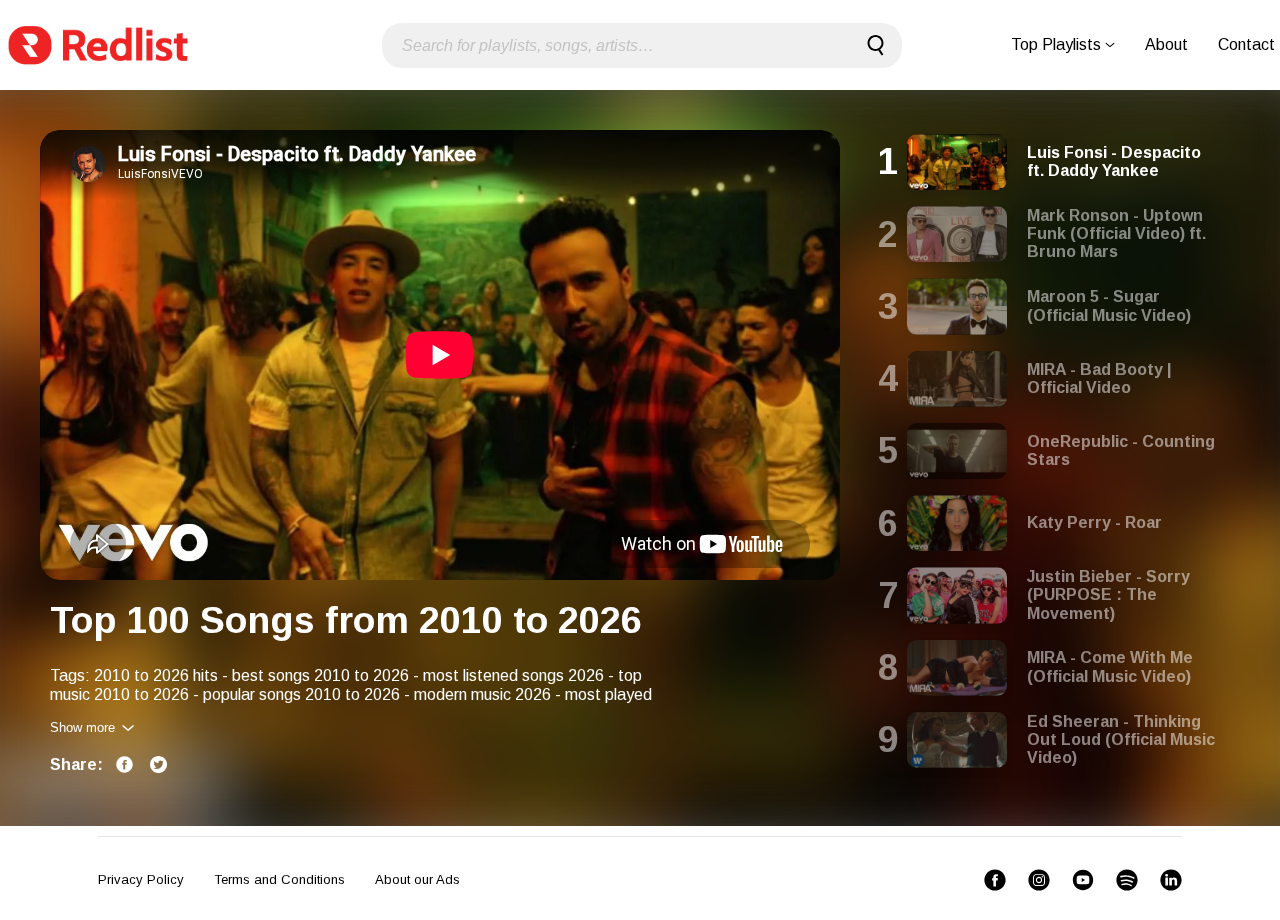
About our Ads (417, 879)
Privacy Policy (141, 879)
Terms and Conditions (279, 879)
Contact (1246, 44)
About (1166, 44)
